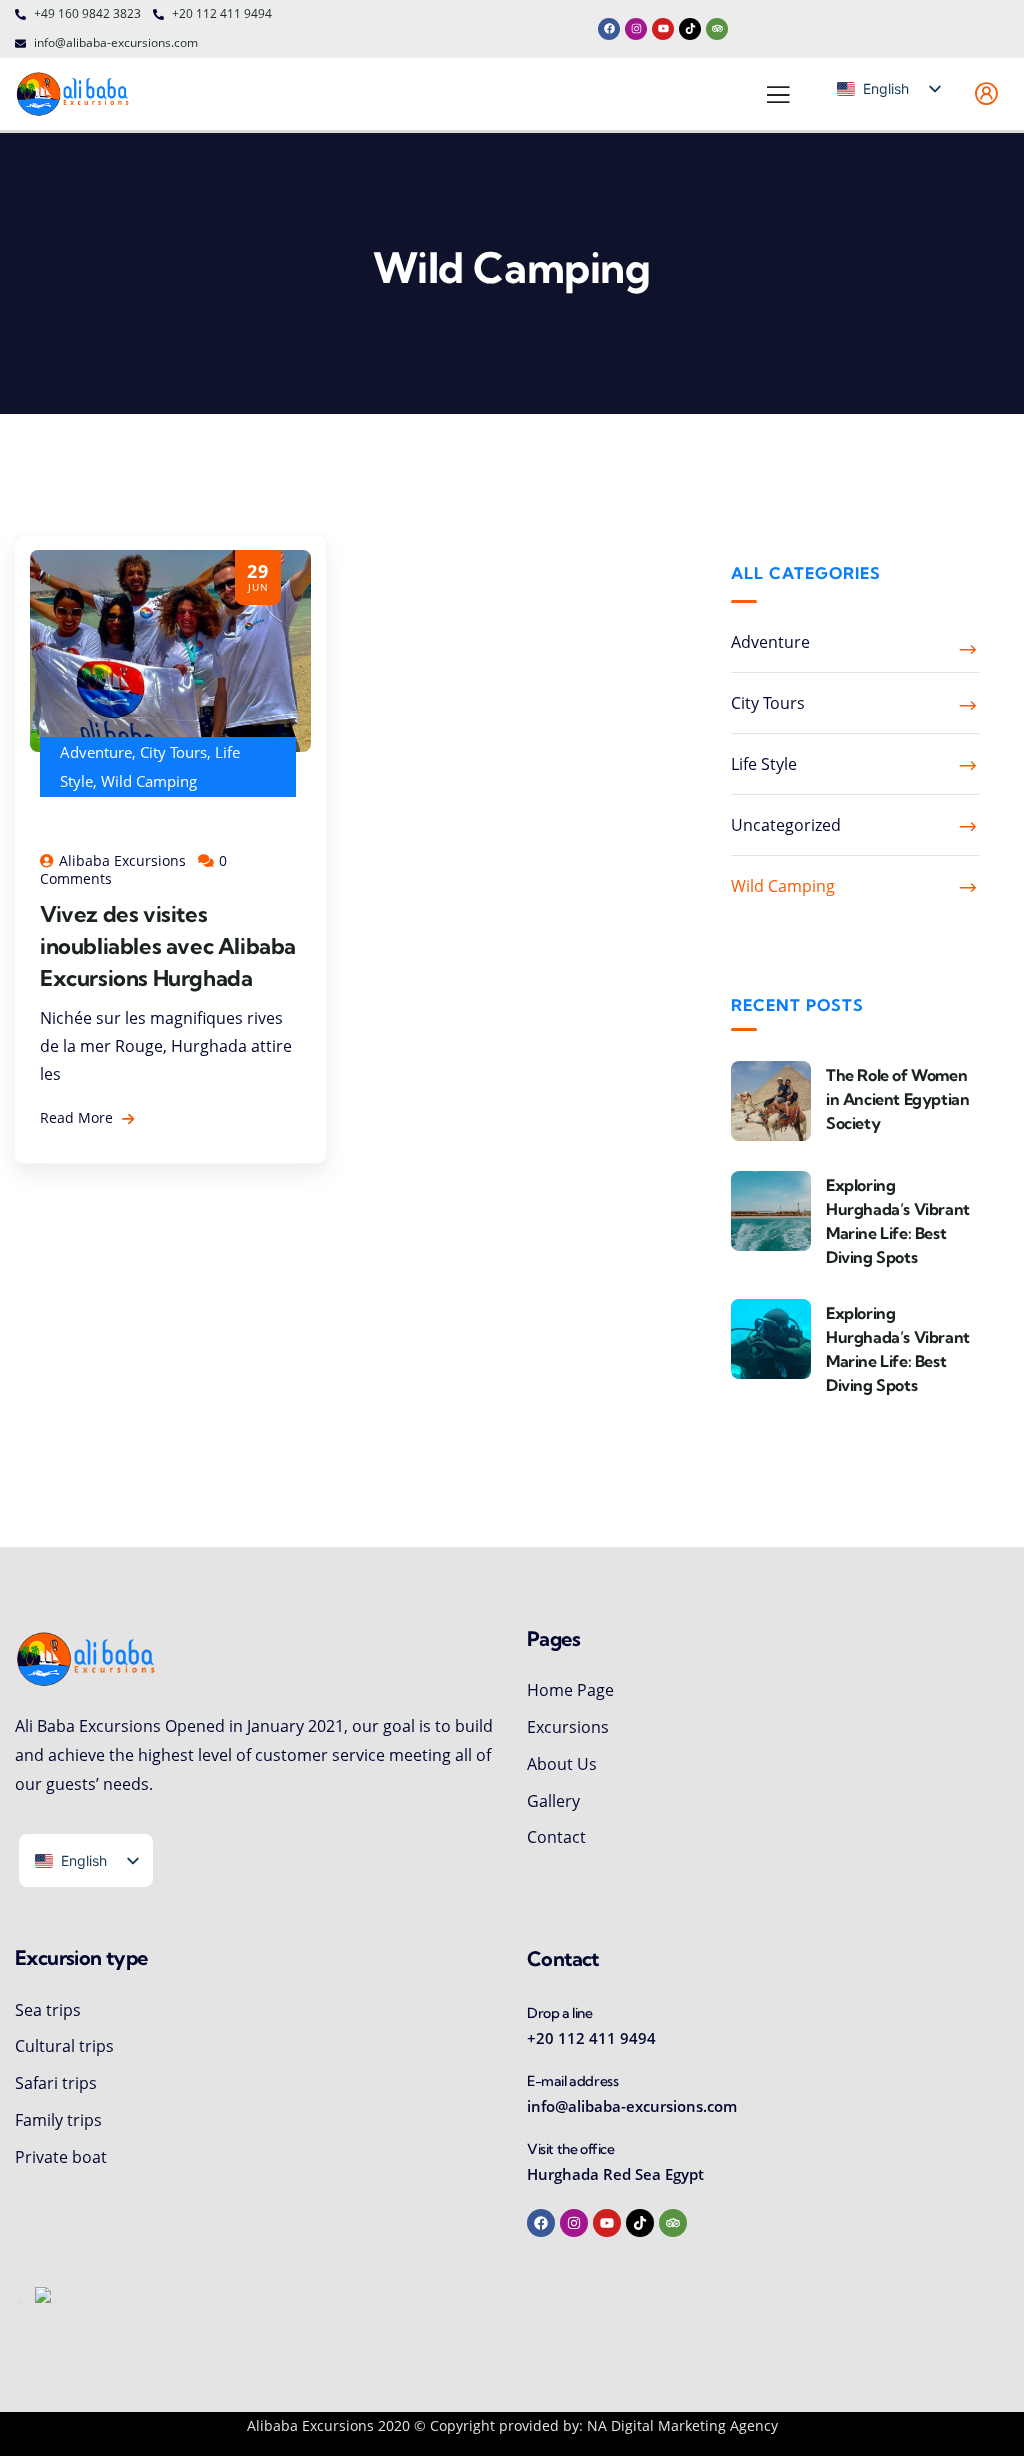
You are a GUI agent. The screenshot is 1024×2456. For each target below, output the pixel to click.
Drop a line (560, 2013)
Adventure (96, 752)
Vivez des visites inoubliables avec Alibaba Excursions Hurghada (168, 946)
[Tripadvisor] (717, 29)
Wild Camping (149, 781)
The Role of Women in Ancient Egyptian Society (897, 1099)
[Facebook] (609, 29)
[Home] (74, 93)
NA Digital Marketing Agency (682, 2425)
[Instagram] (636, 29)
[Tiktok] (690, 29)
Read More (78, 1117)
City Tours (173, 752)
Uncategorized (786, 825)
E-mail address (572, 2081)
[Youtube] (663, 29)
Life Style (764, 764)
